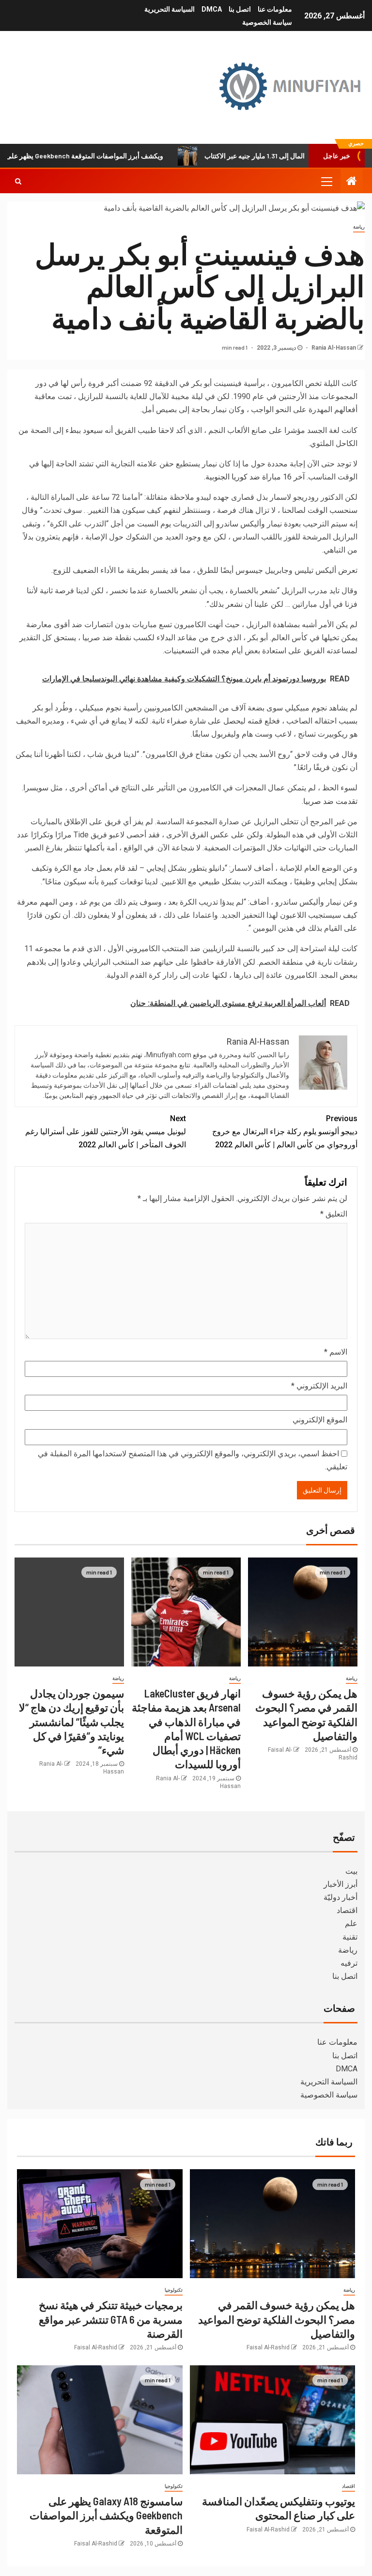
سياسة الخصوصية (267, 22)
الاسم (336, 1352)
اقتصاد (347, 1910)
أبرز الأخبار (341, 1884)
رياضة (359, 227)
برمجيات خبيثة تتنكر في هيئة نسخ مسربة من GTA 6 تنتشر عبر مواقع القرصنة (111, 2319)
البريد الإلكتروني (319, 1386)
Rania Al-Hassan (333, 348)
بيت (351, 1871)
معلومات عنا (275, 9)
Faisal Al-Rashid (268, 2347)
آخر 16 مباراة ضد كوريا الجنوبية (255, 477)
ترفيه (349, 1963)
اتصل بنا (240, 9)
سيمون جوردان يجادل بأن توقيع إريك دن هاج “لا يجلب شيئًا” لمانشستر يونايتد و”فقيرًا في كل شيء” (71, 1721)
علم (351, 1923)
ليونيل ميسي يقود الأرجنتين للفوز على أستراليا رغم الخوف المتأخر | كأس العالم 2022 (106, 1132)
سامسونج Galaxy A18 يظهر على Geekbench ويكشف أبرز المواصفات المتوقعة (106, 2515)
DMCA (212, 9)
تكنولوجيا (174, 2290)
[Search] (18, 181)
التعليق (334, 1214)
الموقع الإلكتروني (320, 1420)
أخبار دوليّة (341, 1897)
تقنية (350, 1937)
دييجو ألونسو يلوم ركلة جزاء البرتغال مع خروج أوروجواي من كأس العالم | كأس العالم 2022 (285, 1132)
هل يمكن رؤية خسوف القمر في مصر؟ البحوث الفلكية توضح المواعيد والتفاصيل (277, 2319)
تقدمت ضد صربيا (330, 801)
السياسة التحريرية (170, 9)
